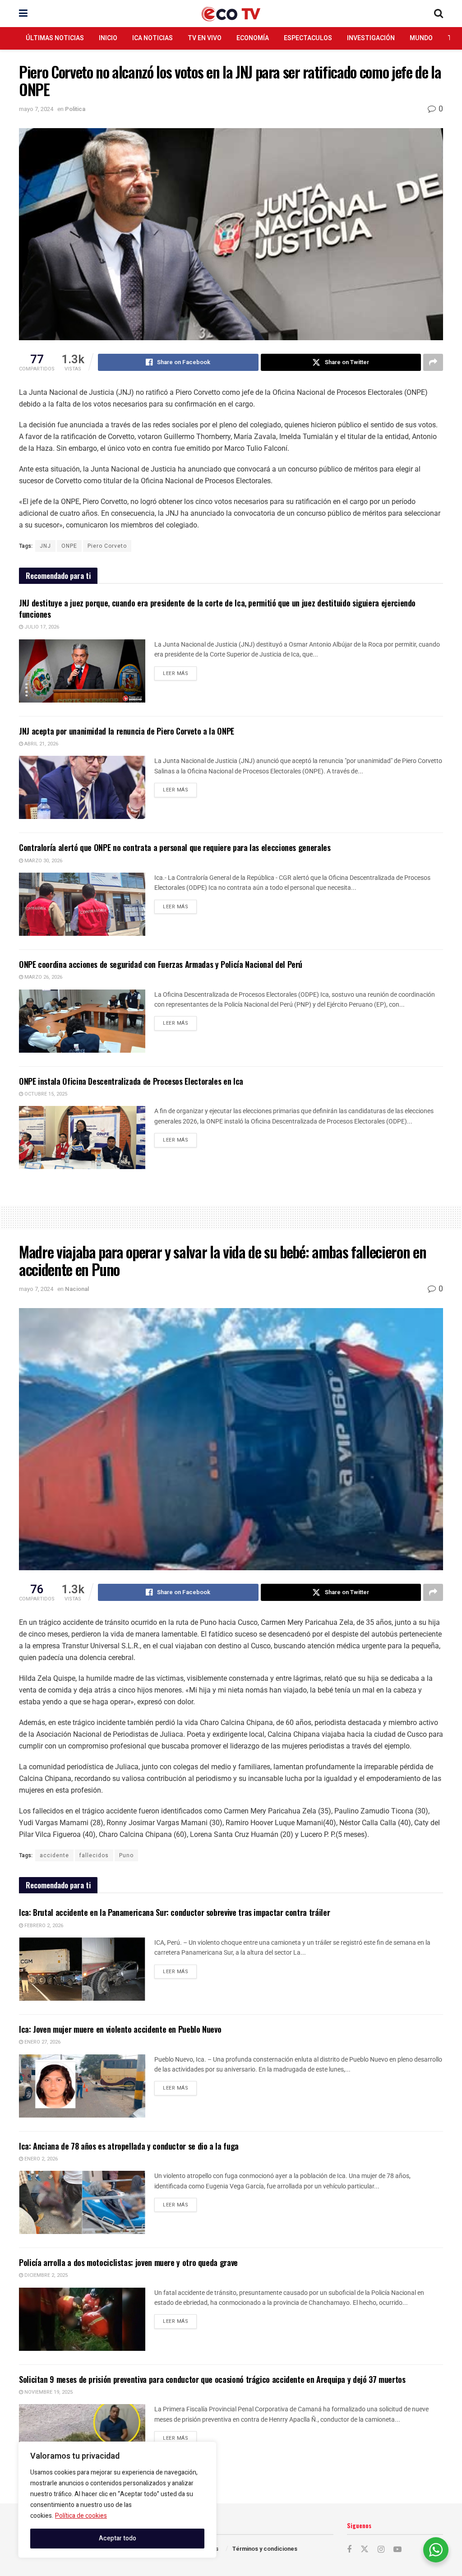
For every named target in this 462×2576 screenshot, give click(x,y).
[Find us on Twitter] (365, 2550)
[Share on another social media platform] (433, 362)
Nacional (77, 1289)
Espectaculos (308, 38)
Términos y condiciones (265, 2549)
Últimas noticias (55, 38)
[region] (117, 2500)
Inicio (108, 38)
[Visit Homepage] (231, 14)
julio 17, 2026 (41, 627)
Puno (126, 1855)
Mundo (421, 38)
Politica (75, 109)
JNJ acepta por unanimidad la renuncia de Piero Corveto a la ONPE (127, 731)
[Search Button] (439, 14)
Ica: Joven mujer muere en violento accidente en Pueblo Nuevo (120, 2029)
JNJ (45, 546)
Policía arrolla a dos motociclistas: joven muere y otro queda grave (128, 2262)
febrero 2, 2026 (43, 1926)
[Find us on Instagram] (381, 2550)
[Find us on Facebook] (349, 2550)
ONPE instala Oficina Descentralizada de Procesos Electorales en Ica (131, 1081)
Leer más (180, 672)
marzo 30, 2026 (43, 861)
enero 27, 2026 (42, 2042)
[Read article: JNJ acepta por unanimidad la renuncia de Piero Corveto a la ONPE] (82, 787)
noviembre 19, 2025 (48, 2392)
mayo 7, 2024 (36, 109)
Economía (253, 38)
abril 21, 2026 (41, 744)
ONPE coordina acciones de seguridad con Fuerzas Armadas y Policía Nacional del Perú (161, 964)
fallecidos (94, 1855)
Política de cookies (81, 2516)
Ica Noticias (152, 38)
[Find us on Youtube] (397, 2550)
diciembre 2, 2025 (45, 2275)
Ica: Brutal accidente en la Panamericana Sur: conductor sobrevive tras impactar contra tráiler (174, 1912)
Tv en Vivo (205, 38)
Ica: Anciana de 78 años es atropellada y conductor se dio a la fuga (129, 2146)
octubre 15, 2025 (45, 1094)
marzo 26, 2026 (43, 977)
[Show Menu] (23, 14)
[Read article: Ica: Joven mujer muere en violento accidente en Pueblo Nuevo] (82, 2086)
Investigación (371, 38)
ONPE (69, 546)
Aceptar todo (118, 2538)
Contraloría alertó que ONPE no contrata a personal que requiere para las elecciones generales (175, 847)
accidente (54, 1855)
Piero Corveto (107, 546)
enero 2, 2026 (40, 2159)
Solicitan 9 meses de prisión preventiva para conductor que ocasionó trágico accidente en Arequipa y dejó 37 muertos (212, 2379)
